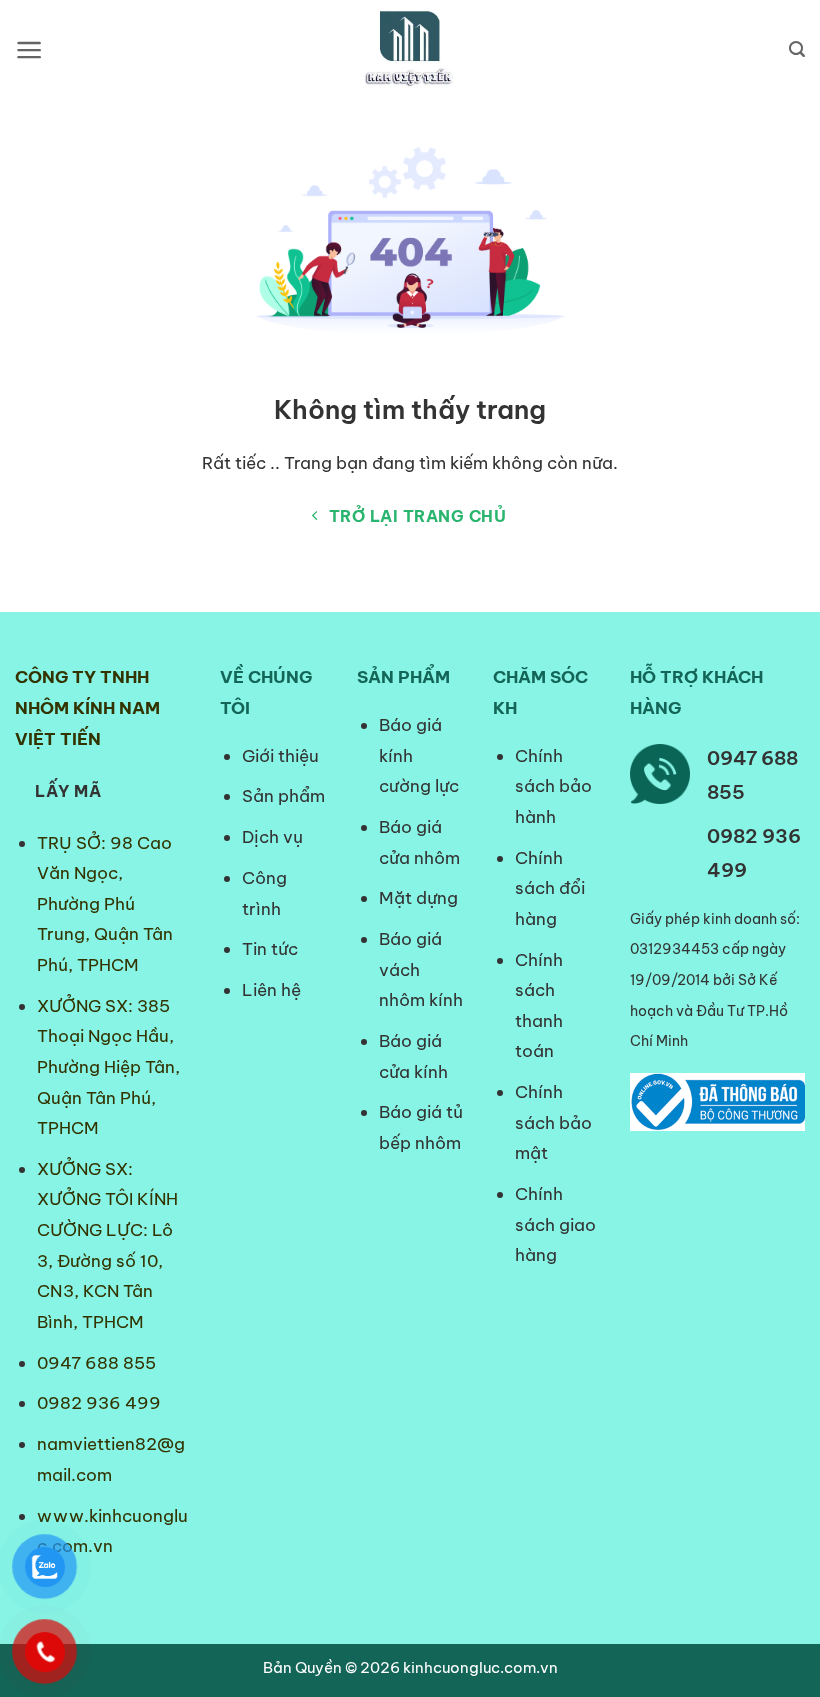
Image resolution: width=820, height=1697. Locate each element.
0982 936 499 (99, 1403)
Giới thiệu (280, 756)
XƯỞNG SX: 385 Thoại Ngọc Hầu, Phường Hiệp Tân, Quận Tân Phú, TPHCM (108, 1067)
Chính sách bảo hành (553, 786)
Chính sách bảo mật (553, 1122)
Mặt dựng (418, 898)
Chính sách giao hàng (555, 1224)
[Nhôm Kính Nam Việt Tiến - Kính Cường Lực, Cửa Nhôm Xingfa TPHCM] (410, 50)
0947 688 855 (96, 1363)
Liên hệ (271, 990)
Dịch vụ (272, 837)
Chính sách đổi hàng (550, 888)
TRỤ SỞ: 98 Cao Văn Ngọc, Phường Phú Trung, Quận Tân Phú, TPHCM (105, 904)
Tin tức (270, 949)
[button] (29, 50)
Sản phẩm (283, 796)
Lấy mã (68, 791)
